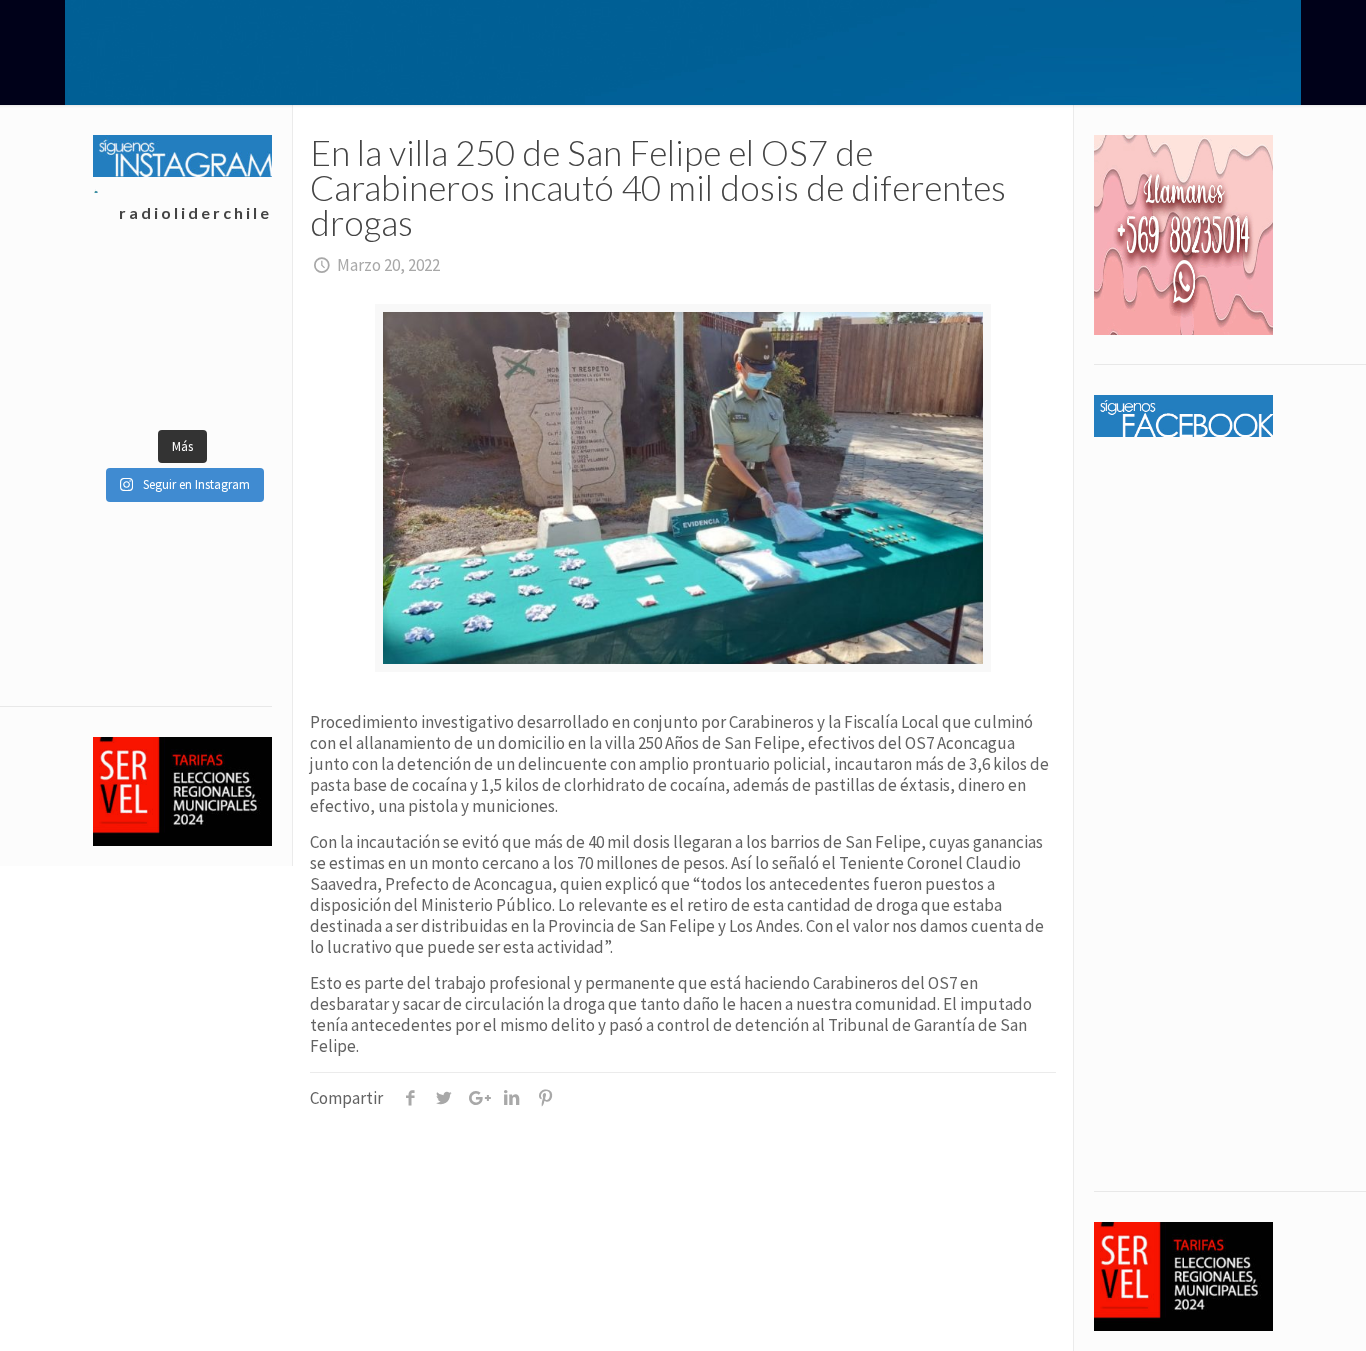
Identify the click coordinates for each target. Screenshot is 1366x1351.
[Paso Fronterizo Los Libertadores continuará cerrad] (226, 388)
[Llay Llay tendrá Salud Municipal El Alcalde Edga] (137, 288)
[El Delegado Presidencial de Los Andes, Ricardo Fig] (226, 338)
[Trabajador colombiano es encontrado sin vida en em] (137, 388)
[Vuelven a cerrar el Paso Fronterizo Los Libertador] (226, 288)
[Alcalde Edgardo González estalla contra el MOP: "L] (137, 338)
